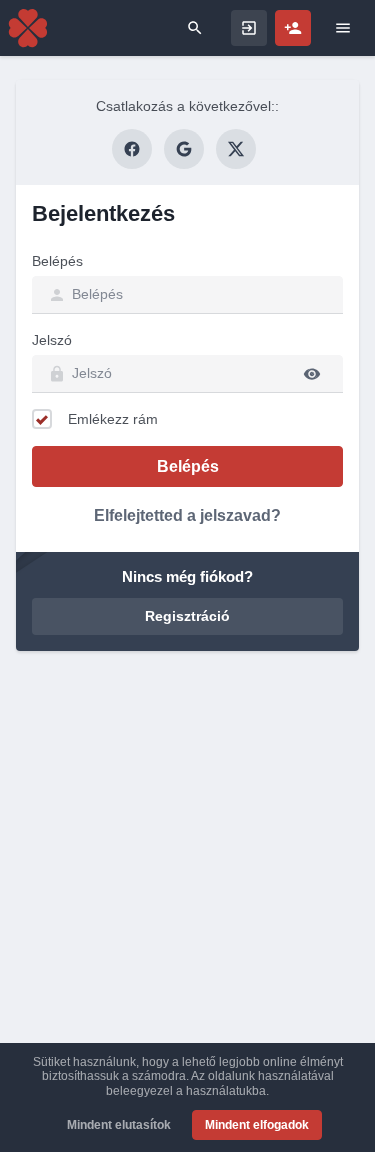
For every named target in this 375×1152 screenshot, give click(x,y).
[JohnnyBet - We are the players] (28, 28)
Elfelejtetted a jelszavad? (187, 515)
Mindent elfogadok (257, 1125)
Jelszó (52, 340)
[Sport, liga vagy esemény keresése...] (195, 28)
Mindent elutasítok (119, 1125)
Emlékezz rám (113, 419)
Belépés (57, 261)
